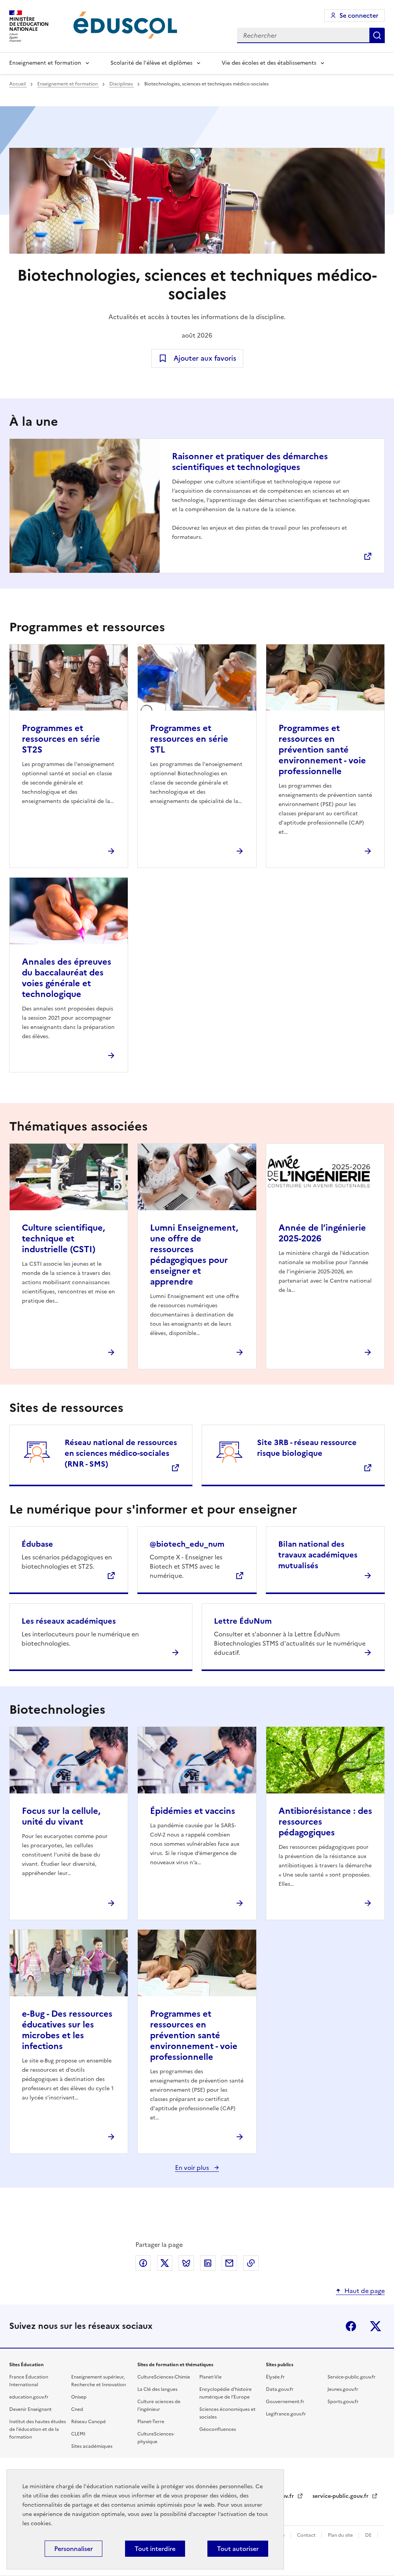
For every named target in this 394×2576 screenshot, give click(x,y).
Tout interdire (155, 2549)
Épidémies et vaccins (193, 1811)
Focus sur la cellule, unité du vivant (61, 1816)
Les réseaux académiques (69, 1621)
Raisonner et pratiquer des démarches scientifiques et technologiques (250, 462)
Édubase (37, 1544)
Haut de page (365, 2291)
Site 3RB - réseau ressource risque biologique (307, 1448)
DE (369, 2535)
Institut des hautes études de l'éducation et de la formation (38, 2429)
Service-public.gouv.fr (351, 2377)
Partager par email (229, 2263)
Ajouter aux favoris (205, 358)
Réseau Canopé (88, 2422)
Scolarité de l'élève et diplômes (151, 63)
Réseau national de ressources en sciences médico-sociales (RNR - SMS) (121, 1453)
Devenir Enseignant (30, 2409)
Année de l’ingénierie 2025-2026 (322, 1233)
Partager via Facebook (143, 2263)
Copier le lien (251, 2263)
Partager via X (165, 2263)
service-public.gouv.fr (341, 2496)
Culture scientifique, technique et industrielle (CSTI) (63, 1239)
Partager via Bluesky (186, 2263)
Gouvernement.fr (285, 2402)
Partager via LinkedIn (208, 2263)
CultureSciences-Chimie (164, 2377)
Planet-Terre (151, 2422)
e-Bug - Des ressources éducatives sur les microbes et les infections (67, 2030)
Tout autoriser (238, 2549)
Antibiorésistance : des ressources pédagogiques (325, 1822)
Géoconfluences (218, 2429)
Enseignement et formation (45, 63)
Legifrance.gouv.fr (286, 2414)
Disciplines (122, 84)
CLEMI (78, 2434)
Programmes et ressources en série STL (189, 739)
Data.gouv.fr (280, 2389)
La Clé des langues (157, 2389)
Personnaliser (73, 2549)
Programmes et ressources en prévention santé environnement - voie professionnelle (322, 750)
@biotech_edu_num (187, 1544)
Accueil (18, 84)
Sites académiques (92, 2446)
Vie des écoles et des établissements (269, 63)
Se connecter (359, 15)
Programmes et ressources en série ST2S (61, 739)
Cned (77, 2409)
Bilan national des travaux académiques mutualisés (318, 1555)
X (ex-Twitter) (376, 2326)
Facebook (351, 2326)
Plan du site (341, 2535)
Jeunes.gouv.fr (343, 2389)
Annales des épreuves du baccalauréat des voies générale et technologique (67, 978)
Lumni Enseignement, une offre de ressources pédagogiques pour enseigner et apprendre (194, 1255)
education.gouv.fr (29, 2397)
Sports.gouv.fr (343, 2402)
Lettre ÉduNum (243, 1621)
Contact (307, 2535)
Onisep (79, 2397)
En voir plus (193, 2168)
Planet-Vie (210, 2377)
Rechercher (377, 35)
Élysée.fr (275, 2377)
